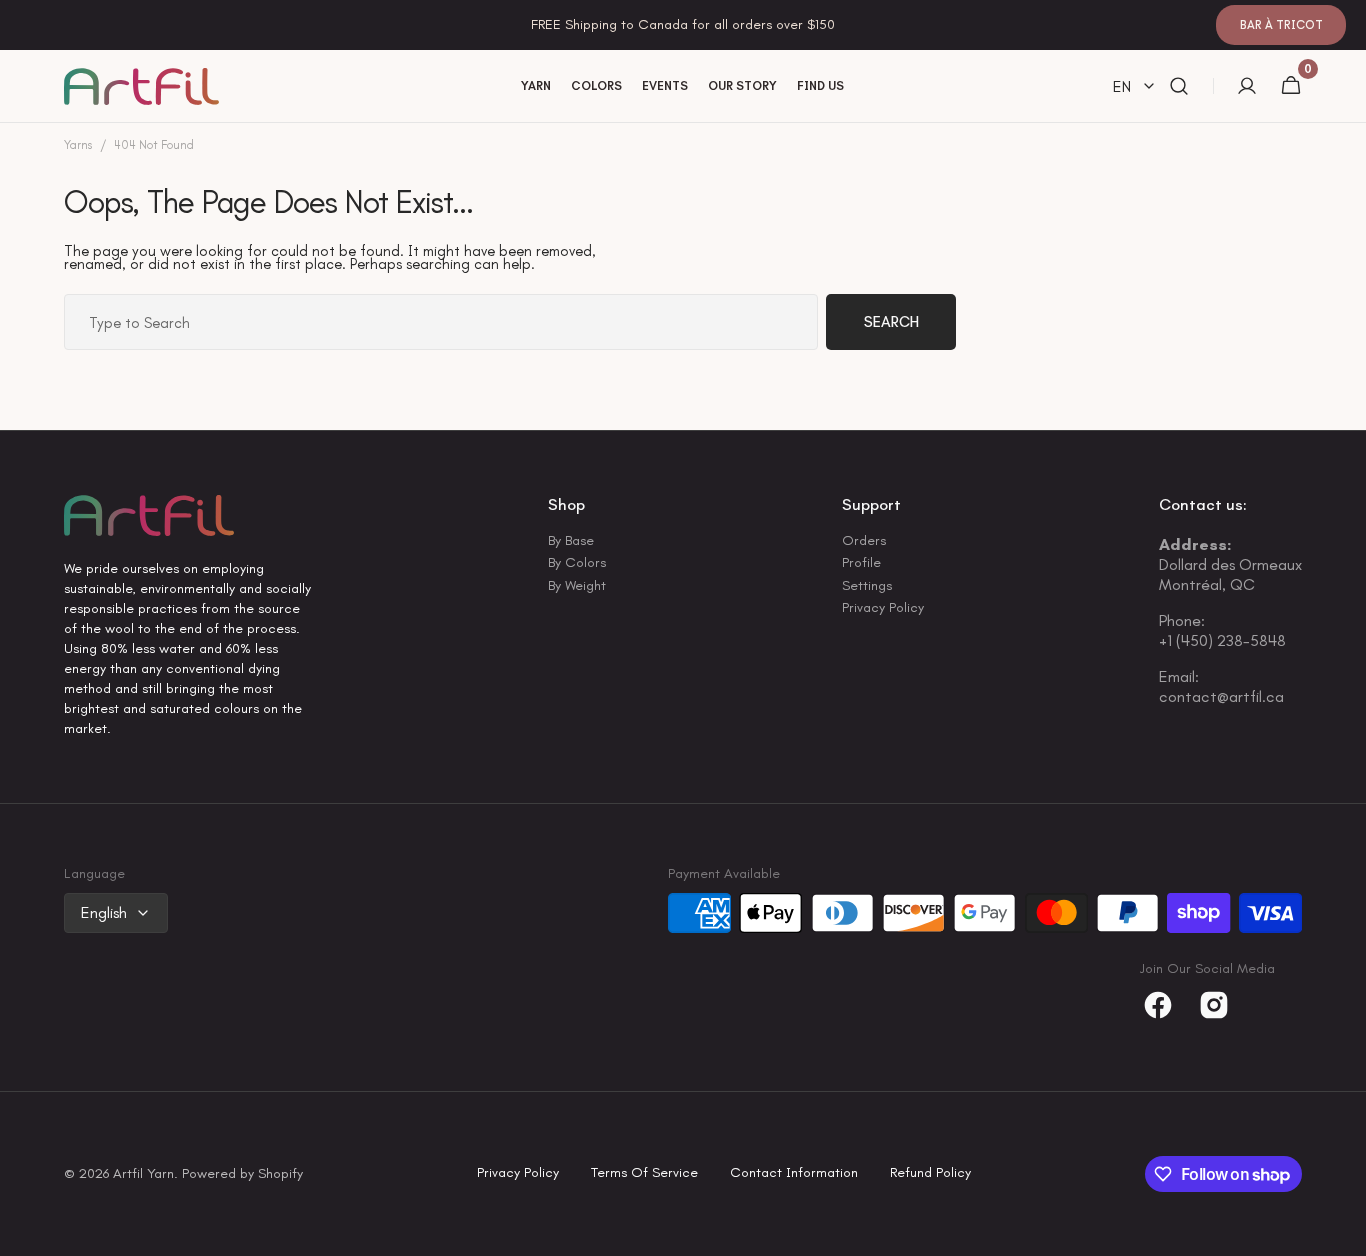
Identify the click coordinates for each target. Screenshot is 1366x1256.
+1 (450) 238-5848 (1222, 640)
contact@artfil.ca (1221, 696)
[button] (1179, 86)
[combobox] (441, 322)
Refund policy (930, 1173)
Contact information (794, 1173)
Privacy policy (518, 1173)
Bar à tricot (1281, 25)
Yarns (78, 145)
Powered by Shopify (242, 1174)
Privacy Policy (883, 607)
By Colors (577, 562)
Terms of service (644, 1173)
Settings (867, 585)
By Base (571, 542)
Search (891, 322)
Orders (864, 542)
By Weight (577, 585)
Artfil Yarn (143, 1174)
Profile (861, 562)
